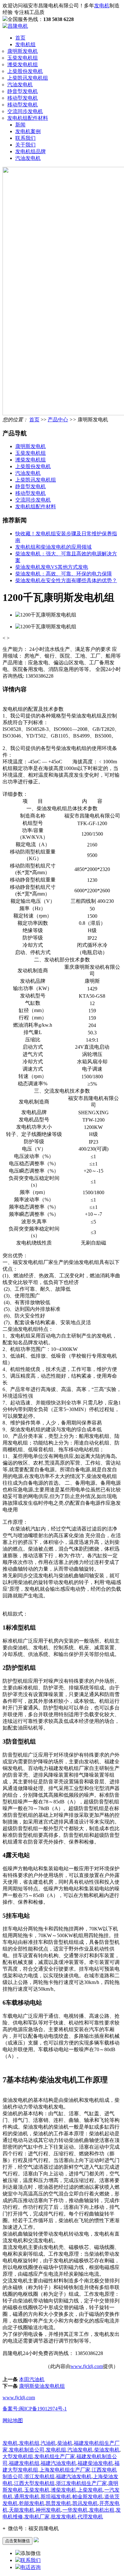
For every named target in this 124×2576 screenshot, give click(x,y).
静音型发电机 (23, 91)
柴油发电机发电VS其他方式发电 (52, 567)
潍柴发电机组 (23, 64)
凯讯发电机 (85, 2503)
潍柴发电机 (64, 2490)
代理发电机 (90, 2517)
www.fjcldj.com (87, 2366)
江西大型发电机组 (34, 2483)
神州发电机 (48, 2510)
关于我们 (25, 145)
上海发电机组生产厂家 (65, 2470)
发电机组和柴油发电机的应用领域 (53, 547)
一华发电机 (75, 2510)
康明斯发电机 (23, 51)
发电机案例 (28, 131)
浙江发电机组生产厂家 (81, 2483)
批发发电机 (64, 2517)
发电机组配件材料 (28, 118)
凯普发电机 (59, 2503)
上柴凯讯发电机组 (28, 78)
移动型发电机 (23, 98)
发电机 (102, 6)
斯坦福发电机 (56, 2497)
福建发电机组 (24, 2463)
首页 (20, 38)
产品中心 (58, 420)
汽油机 (48, 2443)
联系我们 (25, 138)
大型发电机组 (18, 2456)
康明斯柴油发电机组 (42, 2386)
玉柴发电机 (37, 2490)
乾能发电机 (32, 2503)
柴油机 (65, 2443)
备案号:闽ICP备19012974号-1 (35, 2409)
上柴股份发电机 (25, 71)
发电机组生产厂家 (55, 2456)
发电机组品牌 (31, 151)
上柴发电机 (90, 2490)
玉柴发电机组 (23, 58)
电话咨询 (31, 2567)
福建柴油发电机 (95, 2463)
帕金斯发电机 (88, 2497)
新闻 (20, 125)
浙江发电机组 (39, 2476)
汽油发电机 (20, 85)
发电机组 (25, 44)
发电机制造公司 (27, 2450)
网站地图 (13, 2420)
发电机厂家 (37, 2517)
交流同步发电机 (25, 111)
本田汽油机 (32, 2379)
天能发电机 (22, 2510)
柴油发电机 (107, 2450)
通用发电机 (27, 2497)
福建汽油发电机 (59, 2463)
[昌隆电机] (15, 26)
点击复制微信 (17, 2541)
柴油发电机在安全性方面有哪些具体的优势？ (66, 580)
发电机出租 (102, 2510)
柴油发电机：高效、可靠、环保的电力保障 (64, 574)
